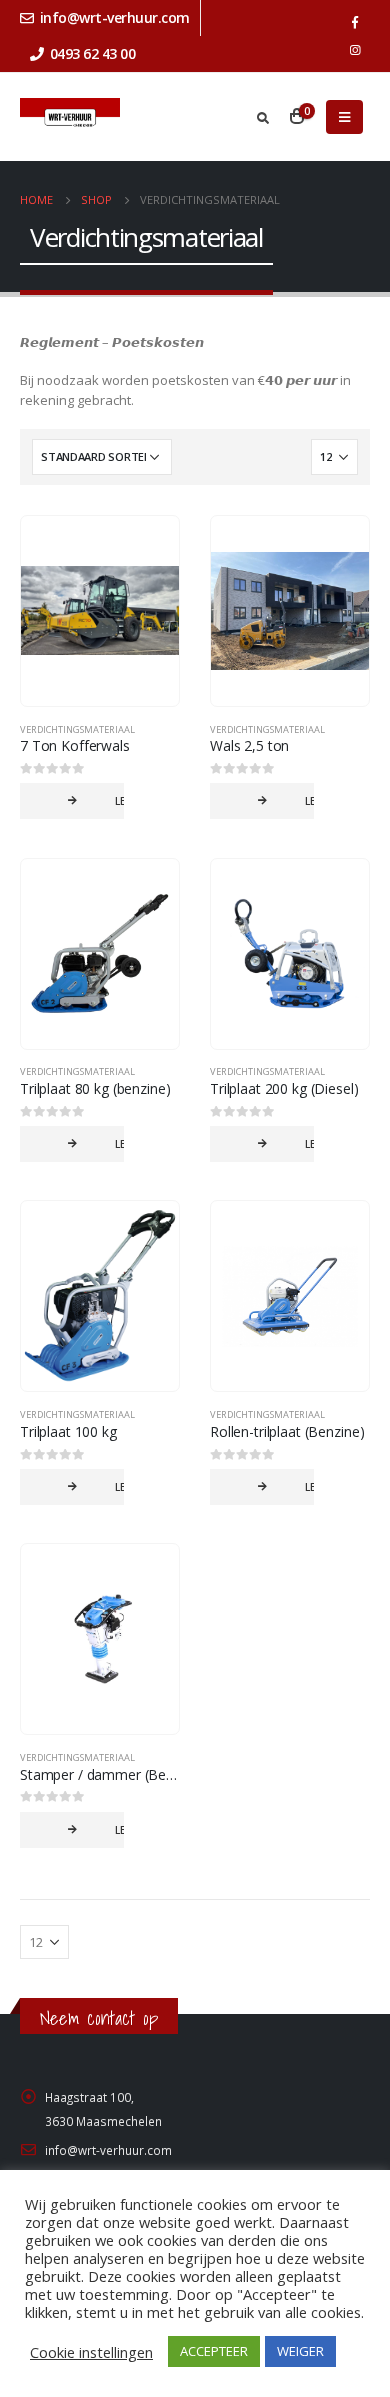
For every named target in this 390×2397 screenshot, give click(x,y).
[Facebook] (355, 22)
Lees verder (119, 801)
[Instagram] (355, 50)
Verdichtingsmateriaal (77, 729)
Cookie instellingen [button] (91, 2352)
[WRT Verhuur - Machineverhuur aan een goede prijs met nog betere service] (70, 117)
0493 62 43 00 (93, 53)
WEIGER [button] (300, 2351)
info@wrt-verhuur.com (115, 17)
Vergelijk (146, 549)
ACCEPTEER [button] (214, 2351)
